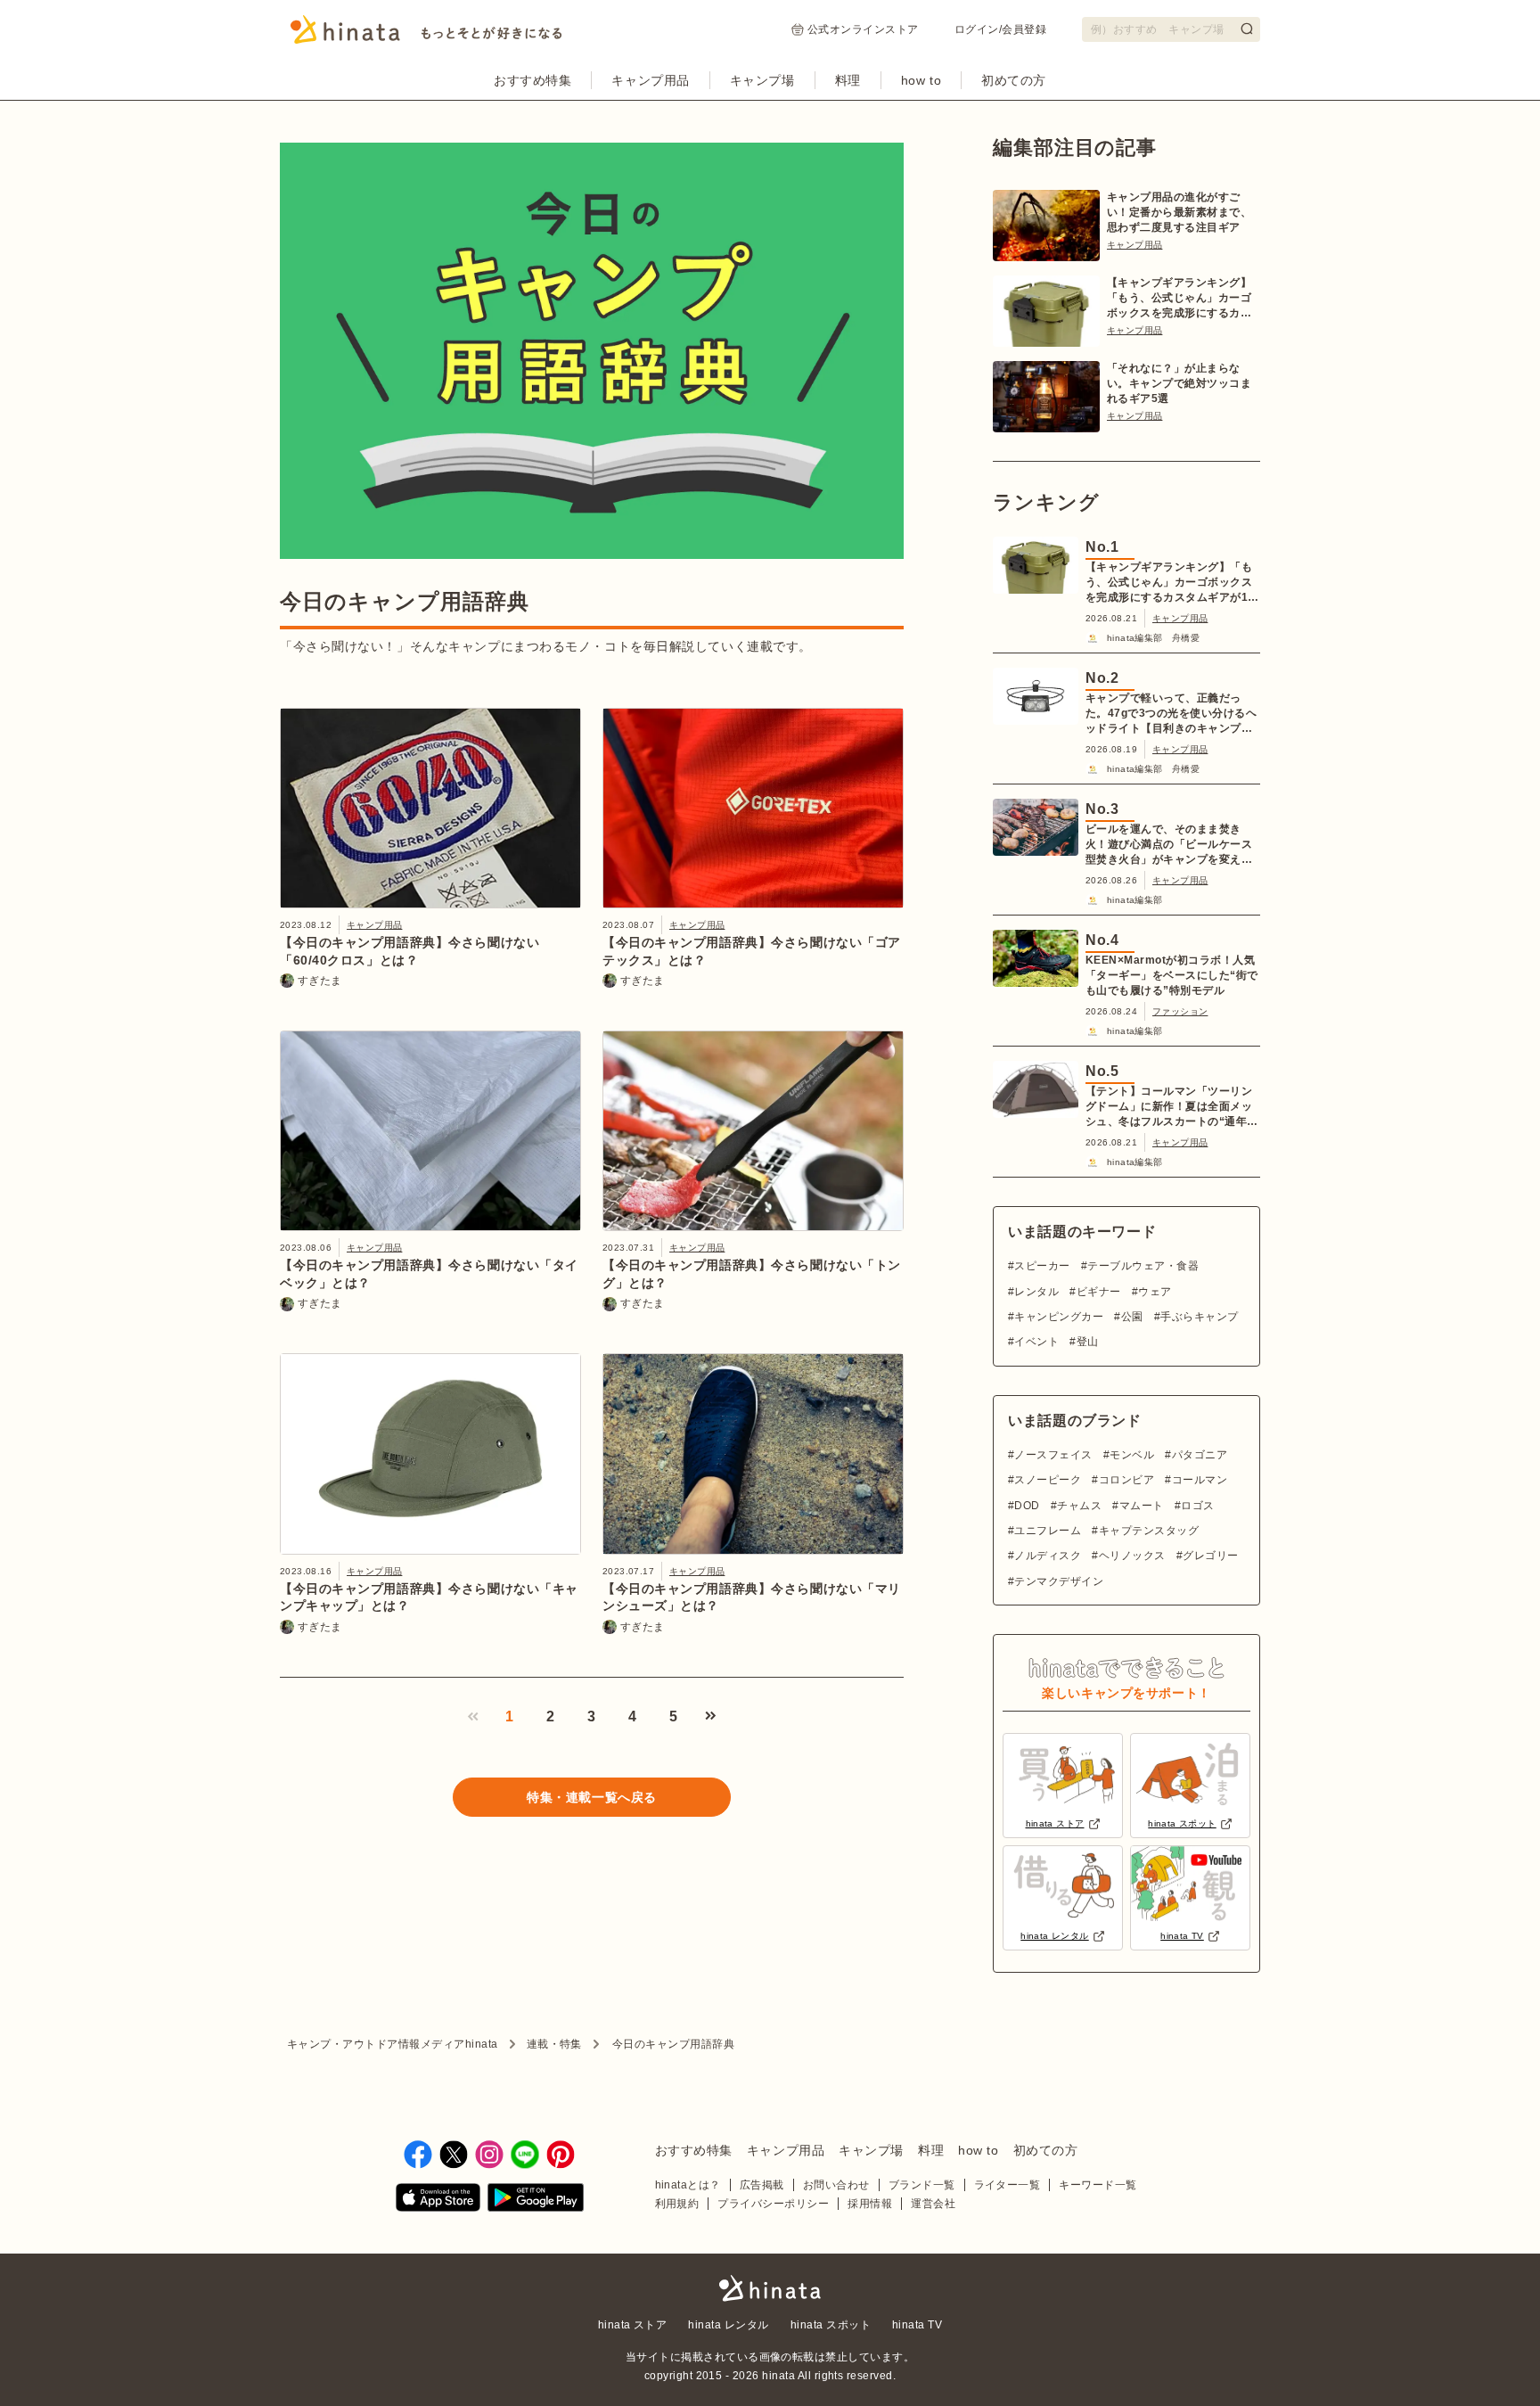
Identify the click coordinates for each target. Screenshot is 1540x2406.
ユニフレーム (1048, 1531)
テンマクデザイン (1059, 1581)
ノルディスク (1048, 1556)
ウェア (1155, 1292)
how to (921, 80)
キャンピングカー (1059, 1317)
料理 (848, 80)
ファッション (1180, 1011)
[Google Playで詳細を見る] (536, 2201)
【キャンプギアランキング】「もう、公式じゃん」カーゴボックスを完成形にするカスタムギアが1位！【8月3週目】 (1179, 299)
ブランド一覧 (922, 2185)
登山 (1087, 1342)
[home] (770, 2290)
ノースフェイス (1053, 1455)
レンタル (1036, 1292)
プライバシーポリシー (773, 2204)
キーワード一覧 (1098, 2185)
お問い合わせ (836, 2185)
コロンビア (1126, 1480)
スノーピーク (1048, 1480)
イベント (1036, 1342)
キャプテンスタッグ (1149, 1531)
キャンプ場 (762, 80)
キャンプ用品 (650, 80)
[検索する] (1247, 29)
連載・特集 (554, 2044)
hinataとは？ (688, 2185)
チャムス (1079, 1506)
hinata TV (917, 2325)
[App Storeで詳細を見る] (438, 2201)
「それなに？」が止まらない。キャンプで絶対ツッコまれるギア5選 (1179, 383)
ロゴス (1197, 1506)
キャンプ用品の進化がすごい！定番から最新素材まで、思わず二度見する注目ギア (1179, 212)
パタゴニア (1200, 1455)
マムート (1141, 1506)
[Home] (426, 35)
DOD (1027, 1506)
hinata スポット (831, 2325)
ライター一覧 (1008, 2185)
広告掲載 (762, 2185)
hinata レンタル (728, 2325)
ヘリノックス (1132, 1556)
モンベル (1132, 1455)
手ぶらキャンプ (1199, 1317)
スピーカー (1042, 1266)
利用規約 (677, 2204)
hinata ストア (633, 2325)
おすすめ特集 (532, 80)
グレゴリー (1210, 1556)
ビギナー (1098, 1292)
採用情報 (870, 2204)
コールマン (1200, 1480)
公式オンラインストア (863, 29)
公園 (1132, 1317)
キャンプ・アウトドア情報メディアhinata (393, 2044)
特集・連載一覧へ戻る (592, 1797)
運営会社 (933, 2204)
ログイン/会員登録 (1000, 29)
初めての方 (1014, 80)
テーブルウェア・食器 (1143, 1266)
